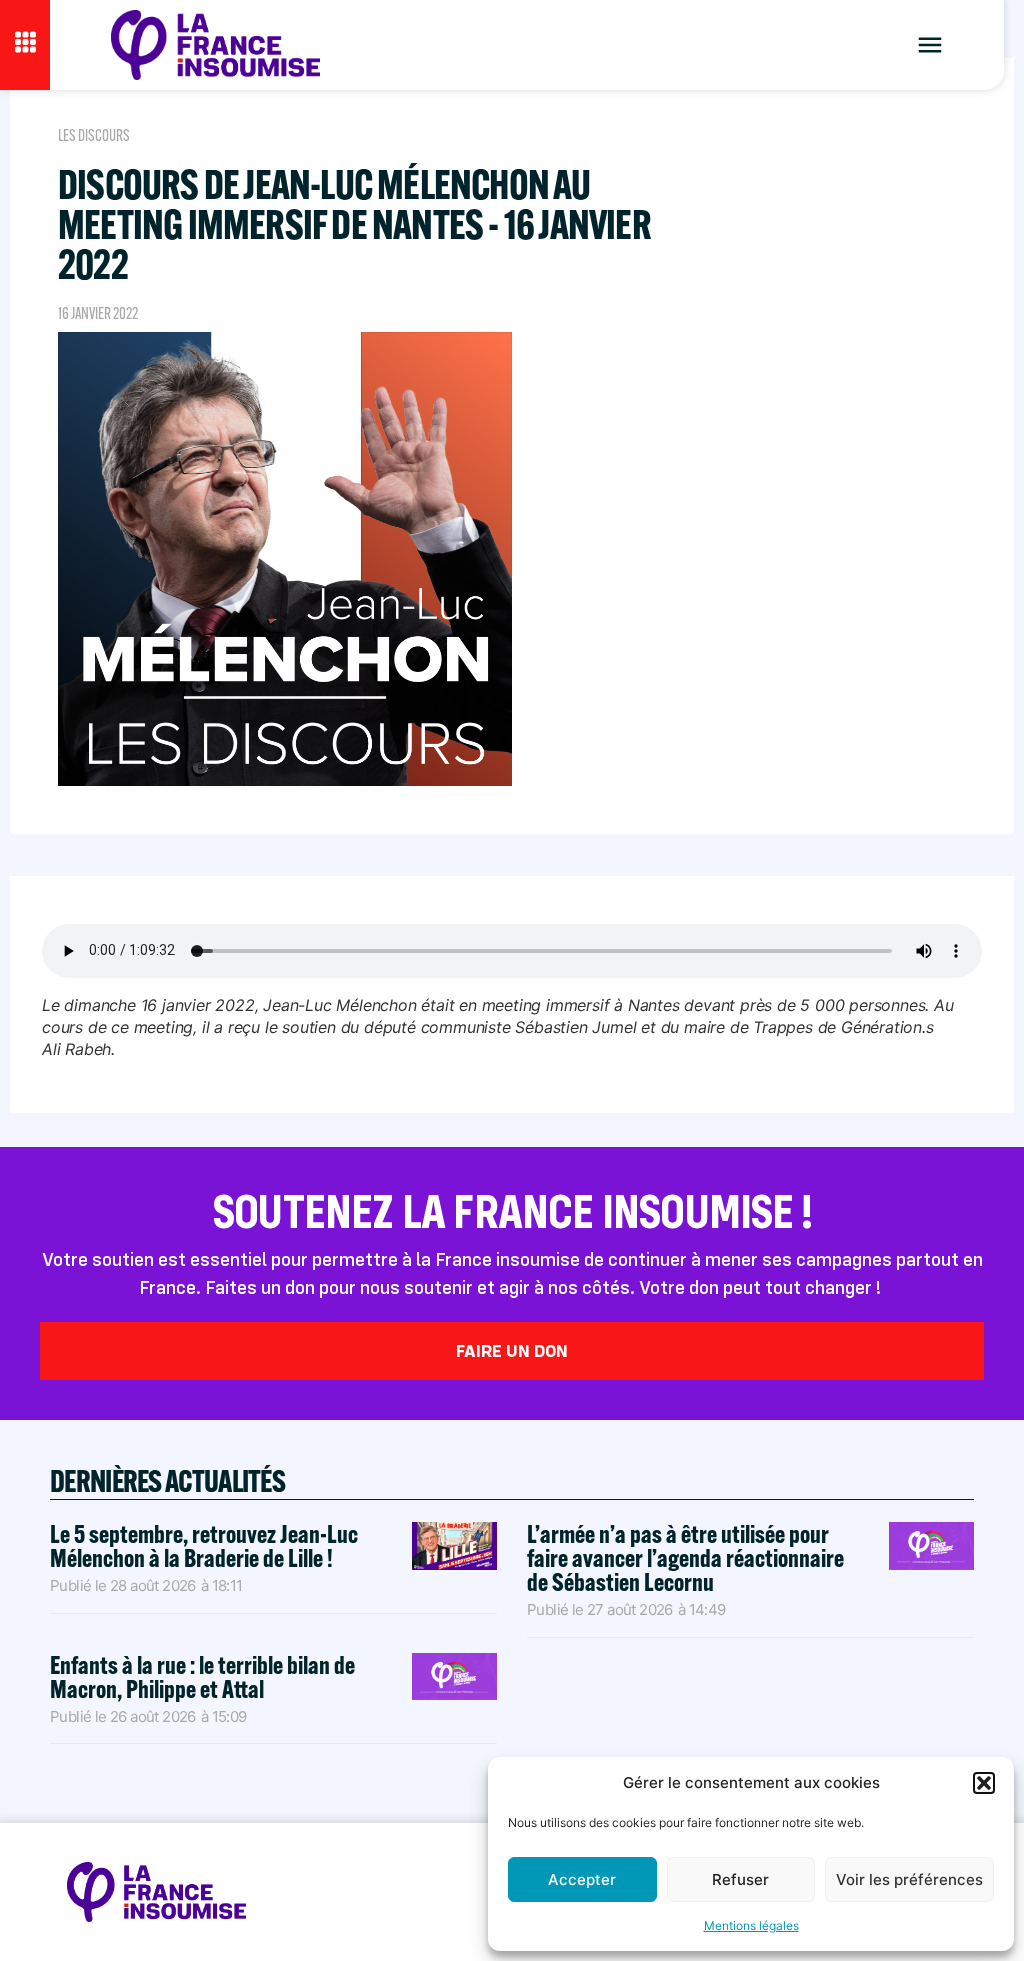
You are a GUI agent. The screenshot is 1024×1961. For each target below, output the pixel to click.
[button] (984, 1783)
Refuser (740, 1879)
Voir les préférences (909, 1879)
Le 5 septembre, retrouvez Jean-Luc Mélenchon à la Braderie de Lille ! (204, 1545)
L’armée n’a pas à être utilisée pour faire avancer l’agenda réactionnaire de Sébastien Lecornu (685, 1557)
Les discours (94, 135)
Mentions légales (751, 1925)
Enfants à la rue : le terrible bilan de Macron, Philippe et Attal (202, 1676)
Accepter (582, 1879)
